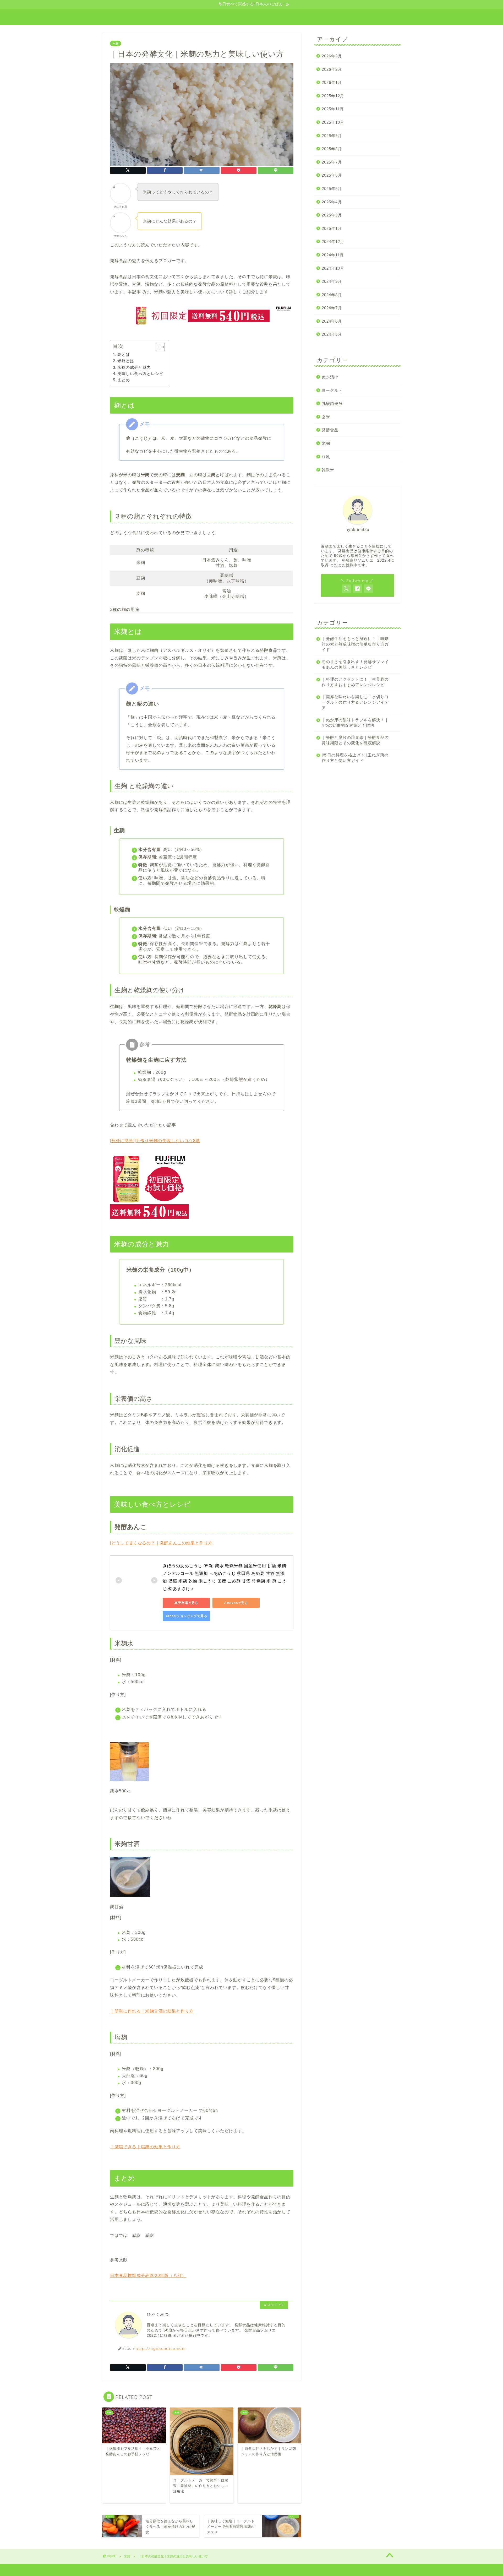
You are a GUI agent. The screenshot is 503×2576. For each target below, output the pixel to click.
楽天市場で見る (186, 1603)
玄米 (326, 417)
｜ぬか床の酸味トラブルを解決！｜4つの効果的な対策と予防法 (355, 723)
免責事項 (140, 2570)
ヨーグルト (332, 390)
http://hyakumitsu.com (161, 2348)
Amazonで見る (236, 1603)
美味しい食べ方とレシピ (140, 374)
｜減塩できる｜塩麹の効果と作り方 (145, 2147)
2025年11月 (333, 109)
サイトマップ (116, 2570)
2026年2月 (332, 69)
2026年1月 (332, 82)
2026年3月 (332, 56)
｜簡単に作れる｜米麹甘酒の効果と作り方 (152, 2011)
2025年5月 (332, 189)
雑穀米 (328, 470)
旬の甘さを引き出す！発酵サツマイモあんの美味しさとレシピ (355, 664)
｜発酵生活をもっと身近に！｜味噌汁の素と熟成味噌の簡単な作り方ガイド (355, 644)
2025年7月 (332, 162)
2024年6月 (332, 321)
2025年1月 (332, 228)
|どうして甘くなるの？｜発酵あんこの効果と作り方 (161, 1543)
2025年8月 (332, 149)
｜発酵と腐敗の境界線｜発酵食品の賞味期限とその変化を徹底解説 (355, 740)
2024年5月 (332, 334)
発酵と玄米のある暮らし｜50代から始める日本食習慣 (252, 17)
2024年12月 (333, 242)
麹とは (124, 354)
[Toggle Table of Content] (158, 347)
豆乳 (326, 457)
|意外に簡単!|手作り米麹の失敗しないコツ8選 (155, 1141)
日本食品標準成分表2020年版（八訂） (148, 2276)
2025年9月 (332, 136)
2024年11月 (333, 255)
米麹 (116, 44)
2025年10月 (333, 122)
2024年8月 (332, 295)
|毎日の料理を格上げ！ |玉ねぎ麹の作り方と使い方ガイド (355, 758)
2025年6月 (332, 175)
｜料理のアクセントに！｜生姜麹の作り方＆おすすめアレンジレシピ (355, 682)
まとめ (124, 380)
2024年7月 (332, 308)
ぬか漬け (330, 377)
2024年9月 (332, 281)
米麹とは (126, 361)
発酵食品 (330, 430)
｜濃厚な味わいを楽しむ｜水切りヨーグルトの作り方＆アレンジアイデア (355, 702)
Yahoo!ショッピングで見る (186, 1616)
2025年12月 (333, 96)
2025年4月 (332, 202)
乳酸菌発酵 (332, 403)
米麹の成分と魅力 (134, 367)
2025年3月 (332, 215)
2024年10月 (333, 268)
